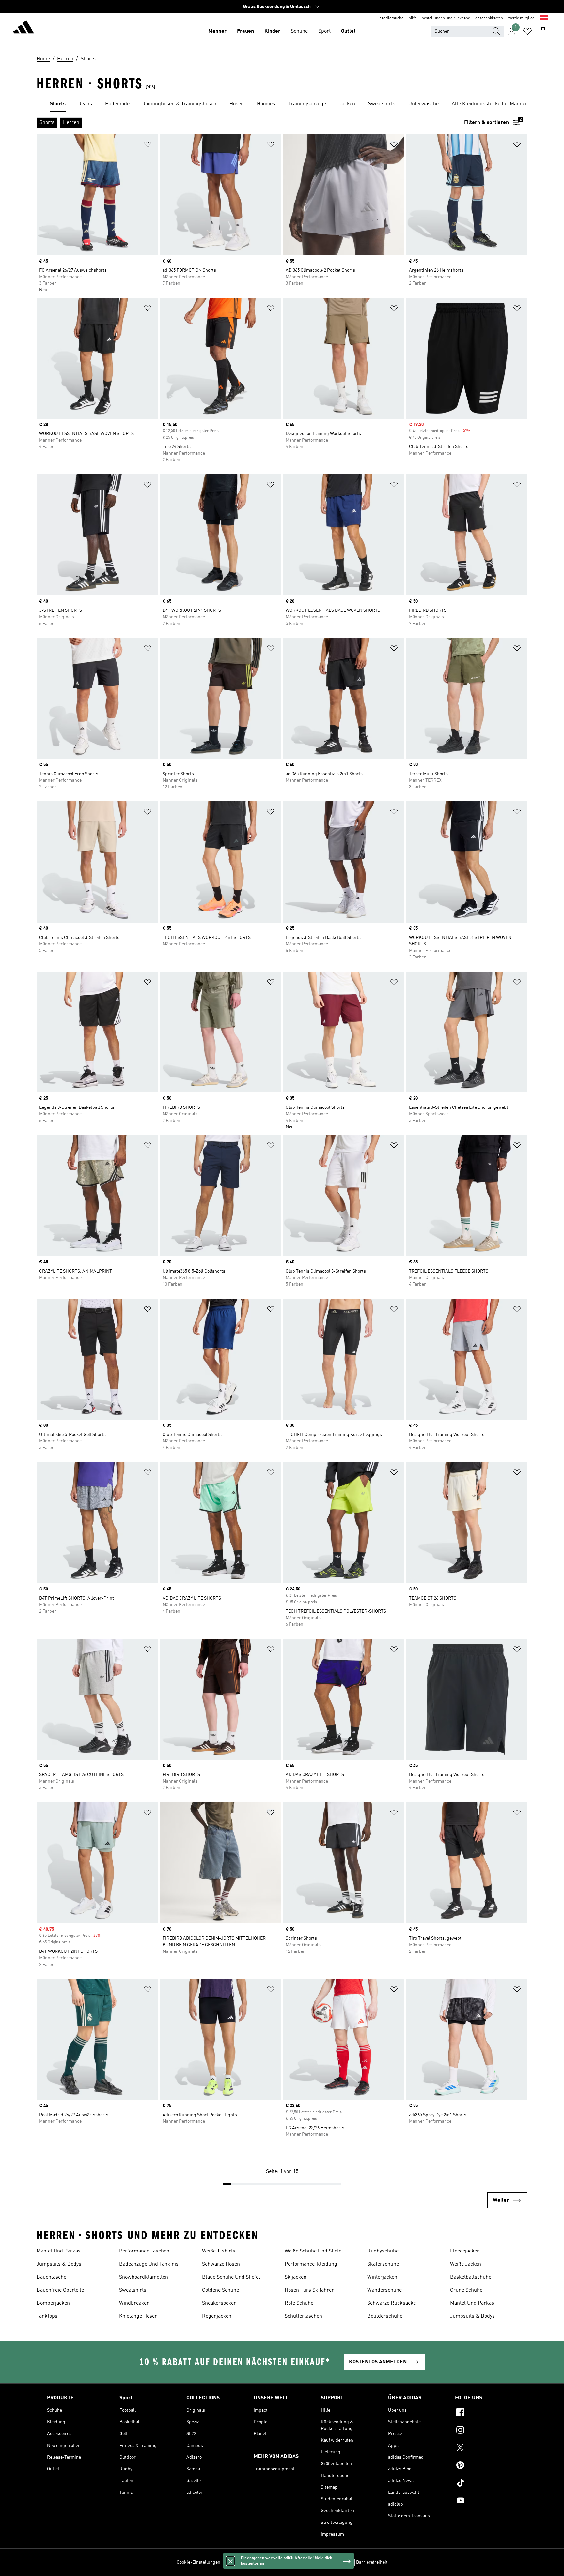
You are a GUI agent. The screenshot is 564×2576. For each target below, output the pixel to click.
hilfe (413, 18)
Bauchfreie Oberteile (60, 2290)
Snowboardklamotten (144, 2277)
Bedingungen (340, 2562)
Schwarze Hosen (221, 2264)
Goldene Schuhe (220, 2290)
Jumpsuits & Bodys (59, 2264)
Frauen (245, 31)
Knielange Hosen (138, 2316)
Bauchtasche (51, 2277)
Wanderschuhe (384, 2290)
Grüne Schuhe (466, 2290)
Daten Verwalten (240, 2562)
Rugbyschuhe (383, 2251)
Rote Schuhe (299, 2303)
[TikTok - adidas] (486, 2484)
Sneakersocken (219, 2303)
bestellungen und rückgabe (446, 18)
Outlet (348, 31)
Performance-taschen (144, 2251)
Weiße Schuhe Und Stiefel (314, 2251)
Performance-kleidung (311, 2264)
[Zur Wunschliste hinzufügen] (148, 146)
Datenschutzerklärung (300, 2562)
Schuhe (299, 31)
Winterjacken (382, 2277)
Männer (217, 31)
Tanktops (47, 2316)
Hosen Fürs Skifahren (310, 2290)
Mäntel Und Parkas (59, 2251)
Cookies (267, 2562)
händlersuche (391, 18)
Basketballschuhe (471, 2277)
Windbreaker (134, 2303)
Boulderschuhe (385, 2316)
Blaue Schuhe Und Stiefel (231, 2277)
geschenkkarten (489, 18)
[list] (282, 104)
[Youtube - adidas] (486, 2501)
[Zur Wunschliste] (527, 31)
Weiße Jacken (466, 2264)
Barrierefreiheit (372, 2562)
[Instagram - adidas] (486, 2431)
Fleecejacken (465, 2251)
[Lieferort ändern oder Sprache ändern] (544, 18)
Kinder (272, 31)
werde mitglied (521, 18)
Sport (324, 31)
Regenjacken (217, 2316)
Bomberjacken (53, 2303)
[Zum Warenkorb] (543, 31)
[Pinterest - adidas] (486, 2466)
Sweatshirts (133, 2290)
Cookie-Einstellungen (198, 2562)
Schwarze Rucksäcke (392, 2303)
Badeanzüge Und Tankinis (149, 2264)
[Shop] (23, 28)
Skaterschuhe (383, 2264)
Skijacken (296, 2277)
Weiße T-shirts (219, 2251)
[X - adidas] (486, 2448)
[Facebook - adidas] (486, 2413)
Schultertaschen (303, 2316)
